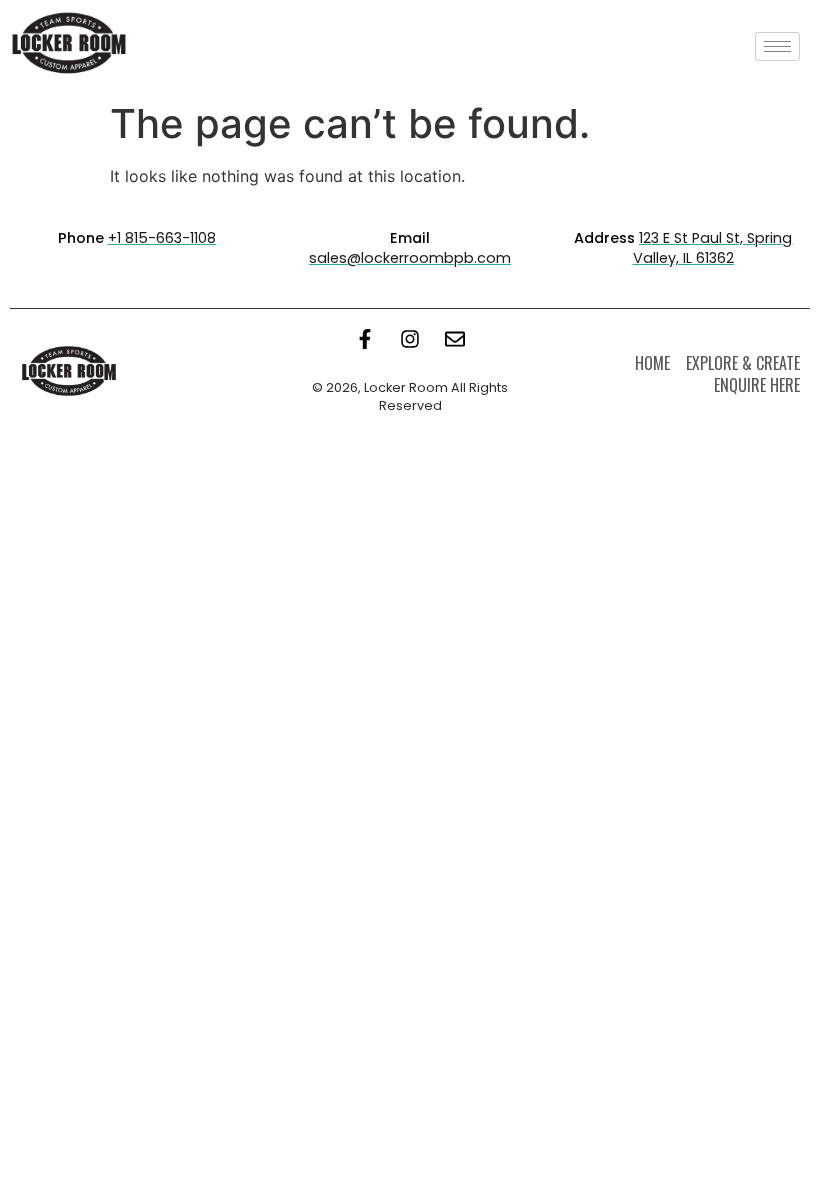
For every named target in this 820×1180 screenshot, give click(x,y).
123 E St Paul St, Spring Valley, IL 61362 (713, 248)
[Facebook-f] (365, 339)
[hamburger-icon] (777, 46)
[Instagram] (410, 339)
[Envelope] (455, 339)
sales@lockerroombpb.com (410, 258)
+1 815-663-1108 (162, 238)
